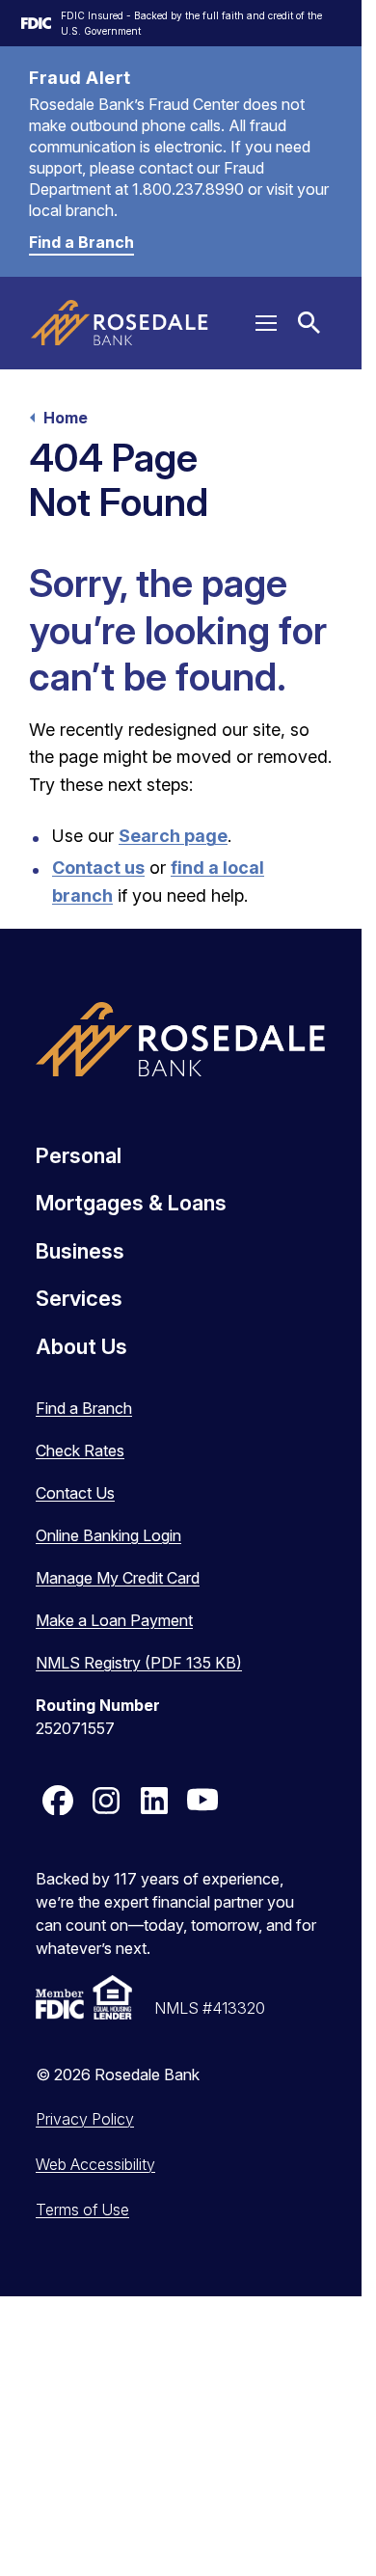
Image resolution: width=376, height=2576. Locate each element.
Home (66, 418)
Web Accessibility (95, 2164)
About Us (81, 1346)
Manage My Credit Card (118, 1578)
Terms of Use (82, 2210)
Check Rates (80, 1451)
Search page (173, 836)
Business (80, 1251)
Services (79, 1298)
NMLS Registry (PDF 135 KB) (139, 1663)
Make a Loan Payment (114, 1620)
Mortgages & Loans (131, 1203)
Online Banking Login (108, 1535)
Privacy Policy (85, 2119)
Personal (79, 1155)
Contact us (98, 868)
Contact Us (75, 1493)
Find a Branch (81, 242)
